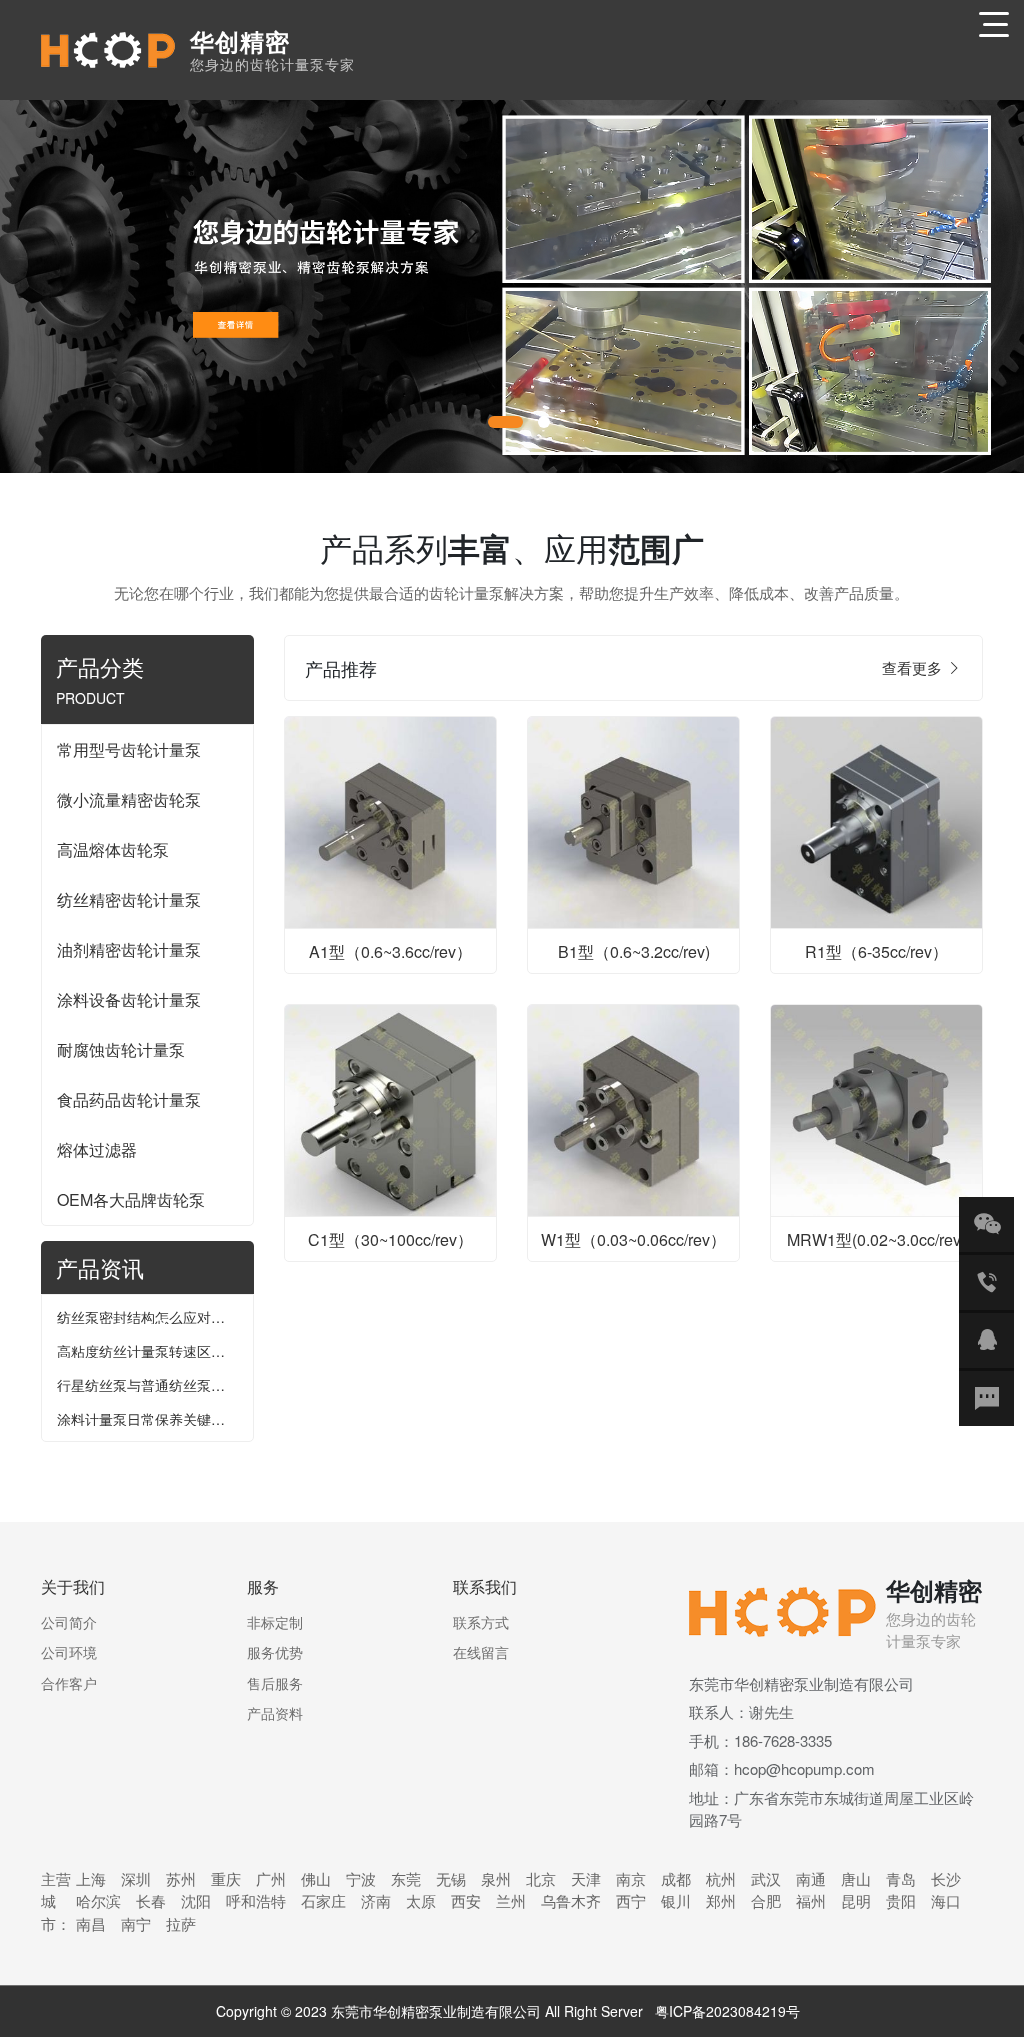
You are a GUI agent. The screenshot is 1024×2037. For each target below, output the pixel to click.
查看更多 (914, 667)
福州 (811, 1900)
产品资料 (275, 1713)
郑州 (721, 1900)
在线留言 (481, 1652)
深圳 (136, 1878)
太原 (421, 1900)
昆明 (856, 1900)
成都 (676, 1878)
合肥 (766, 1900)
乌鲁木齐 (571, 1900)
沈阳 (196, 1900)
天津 (586, 1878)
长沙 (946, 1878)
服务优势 (275, 1652)
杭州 (721, 1878)
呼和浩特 (256, 1900)
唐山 (856, 1878)
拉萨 (181, 1923)
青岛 (901, 1878)
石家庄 (323, 1900)
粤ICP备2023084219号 (727, 2011)
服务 (263, 1586)
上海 (91, 1878)
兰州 (511, 1900)
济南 (376, 1900)
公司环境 (69, 1652)
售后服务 (275, 1683)
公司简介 (69, 1622)
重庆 (226, 1878)
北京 (541, 1878)
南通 (811, 1878)
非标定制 (275, 1622)
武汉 (766, 1878)
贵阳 (901, 1900)
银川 (676, 1900)
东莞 (406, 1878)
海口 (946, 1900)
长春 (151, 1900)
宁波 (361, 1878)
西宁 (631, 1900)
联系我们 (485, 1586)
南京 (631, 1878)
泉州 (496, 1878)
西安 (466, 1900)
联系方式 (481, 1622)
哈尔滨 (98, 1900)
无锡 (451, 1878)
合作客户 (69, 1683)
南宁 (136, 1923)
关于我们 (73, 1586)
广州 (271, 1878)
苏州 (181, 1878)
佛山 (316, 1878)
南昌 (91, 1923)
